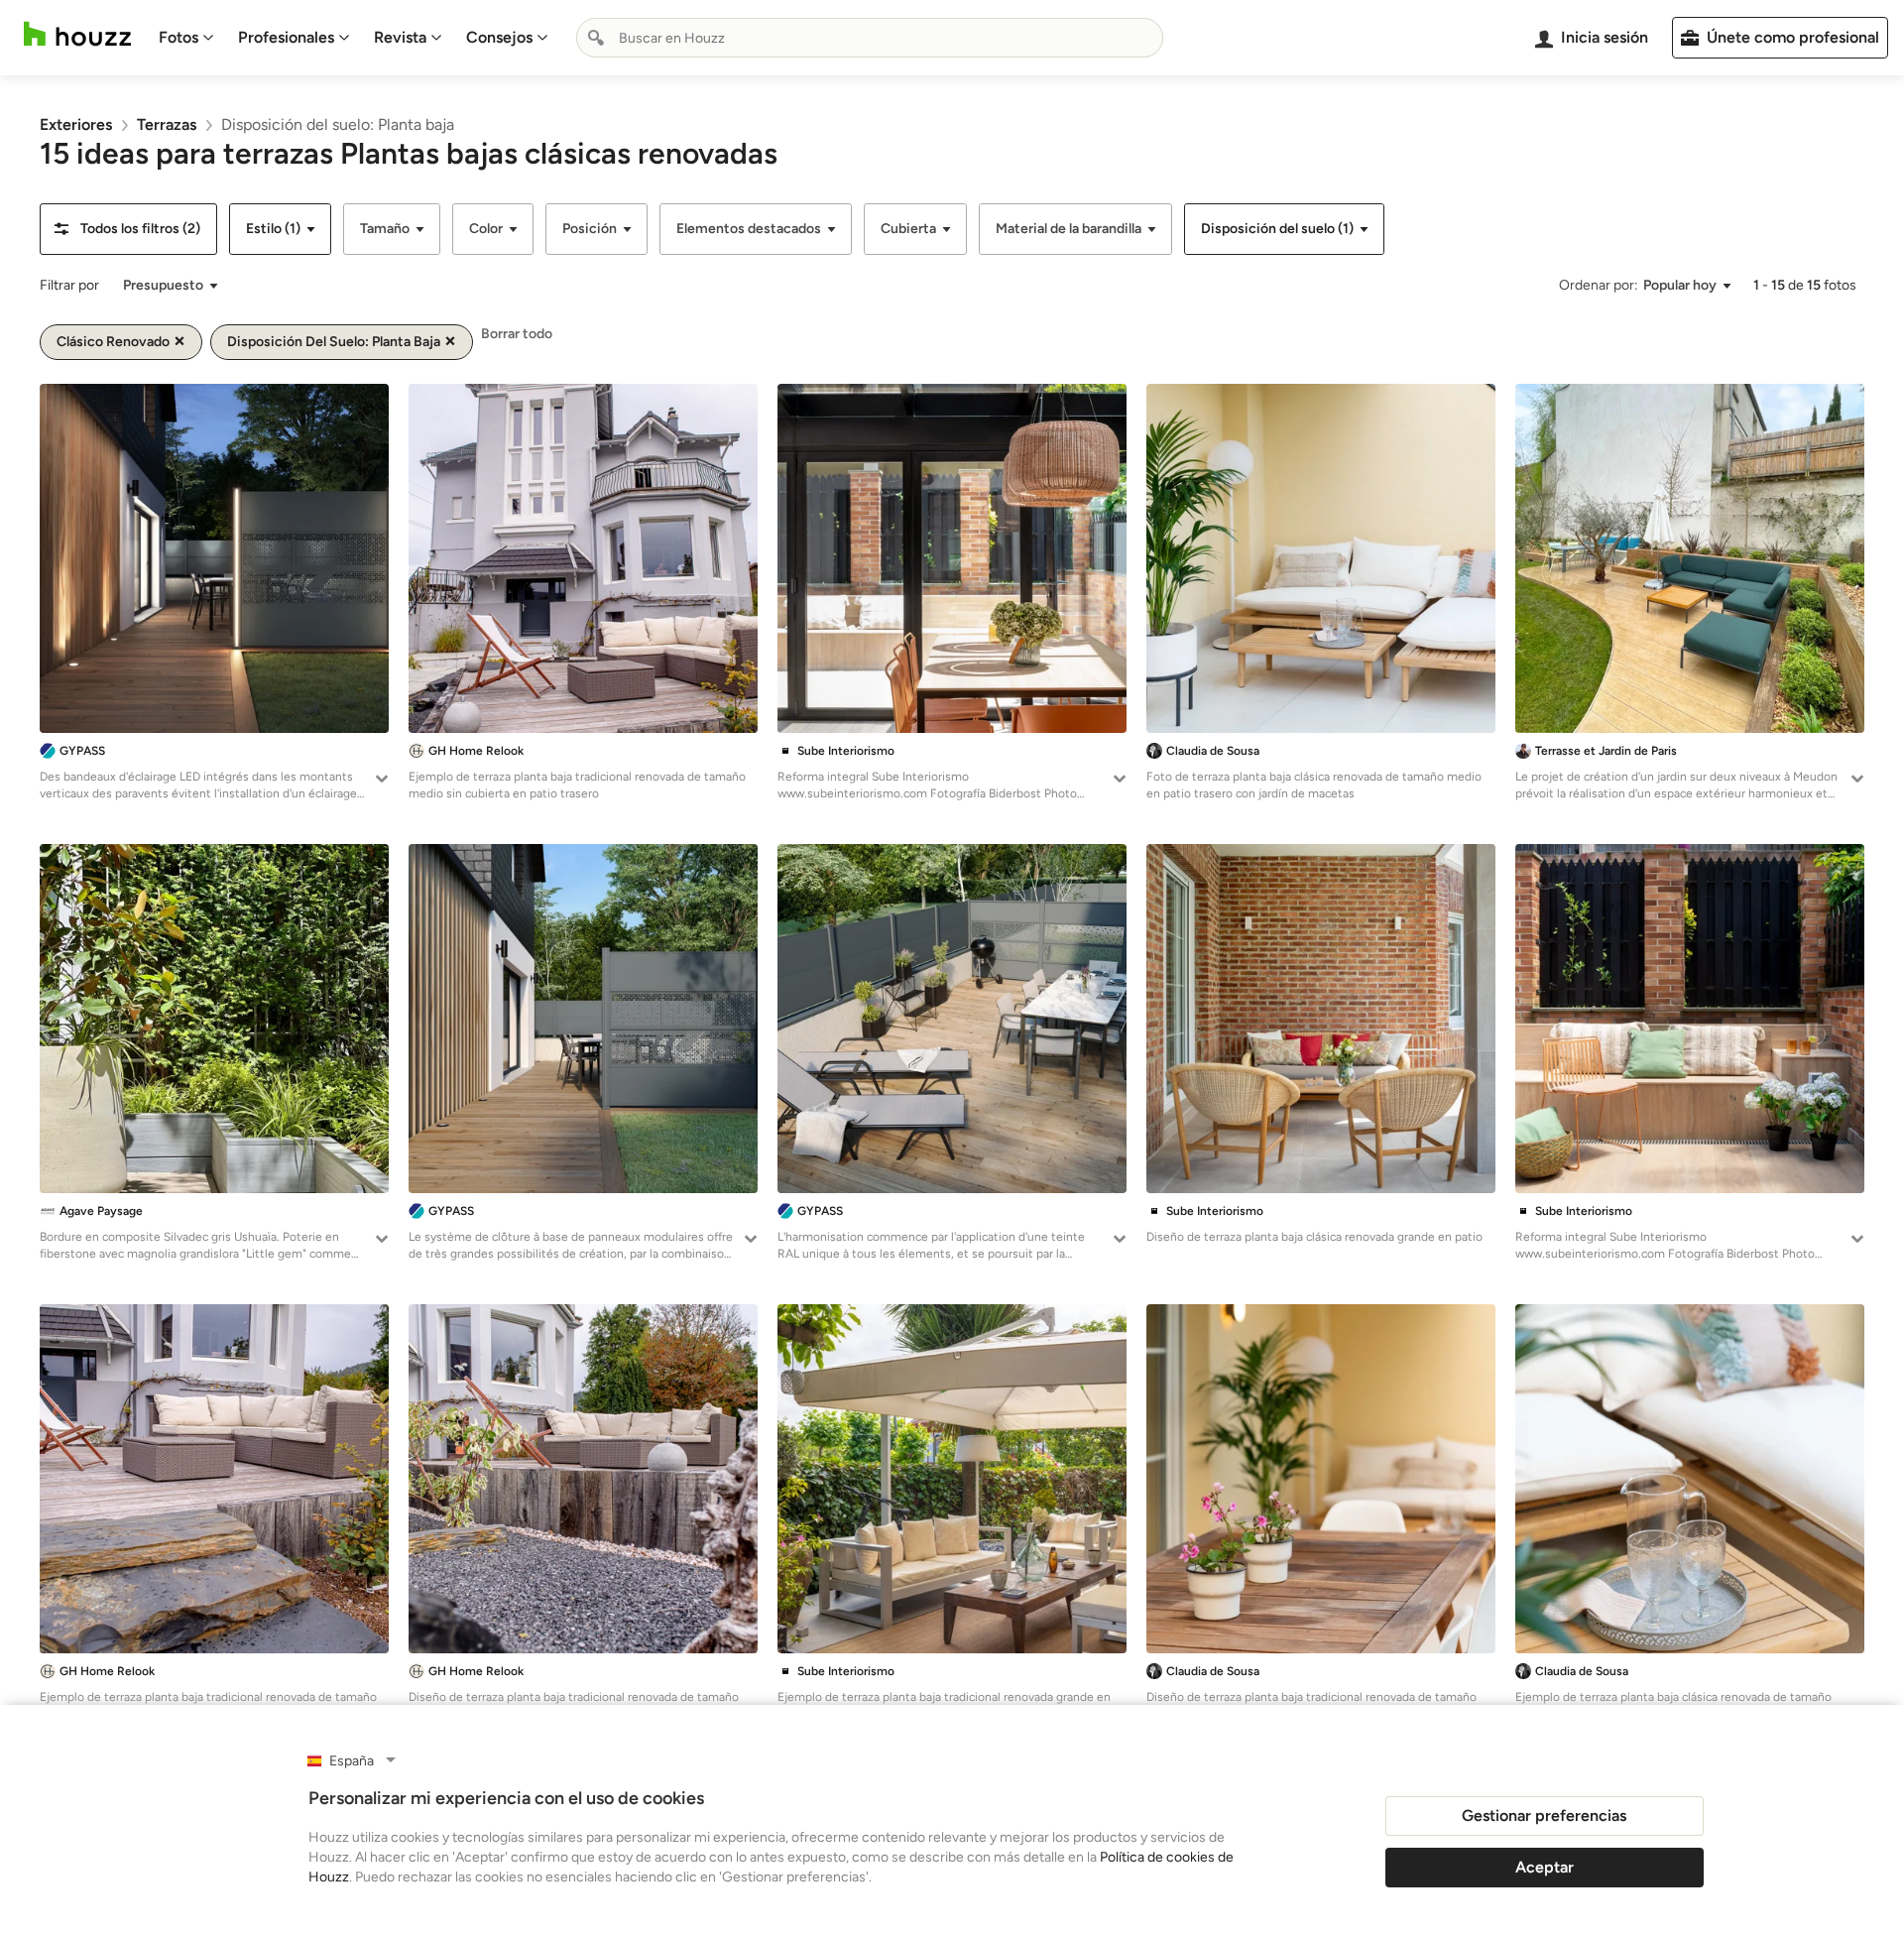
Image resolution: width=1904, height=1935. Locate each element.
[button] (128, 229)
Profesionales (286, 37)
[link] (76, 124)
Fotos (178, 37)
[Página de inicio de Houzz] (77, 34)
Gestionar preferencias (1544, 1815)
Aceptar (1545, 1867)
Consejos (499, 37)
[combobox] (870, 38)
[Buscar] (596, 38)
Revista (400, 37)
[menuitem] (186, 38)
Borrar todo (517, 334)
